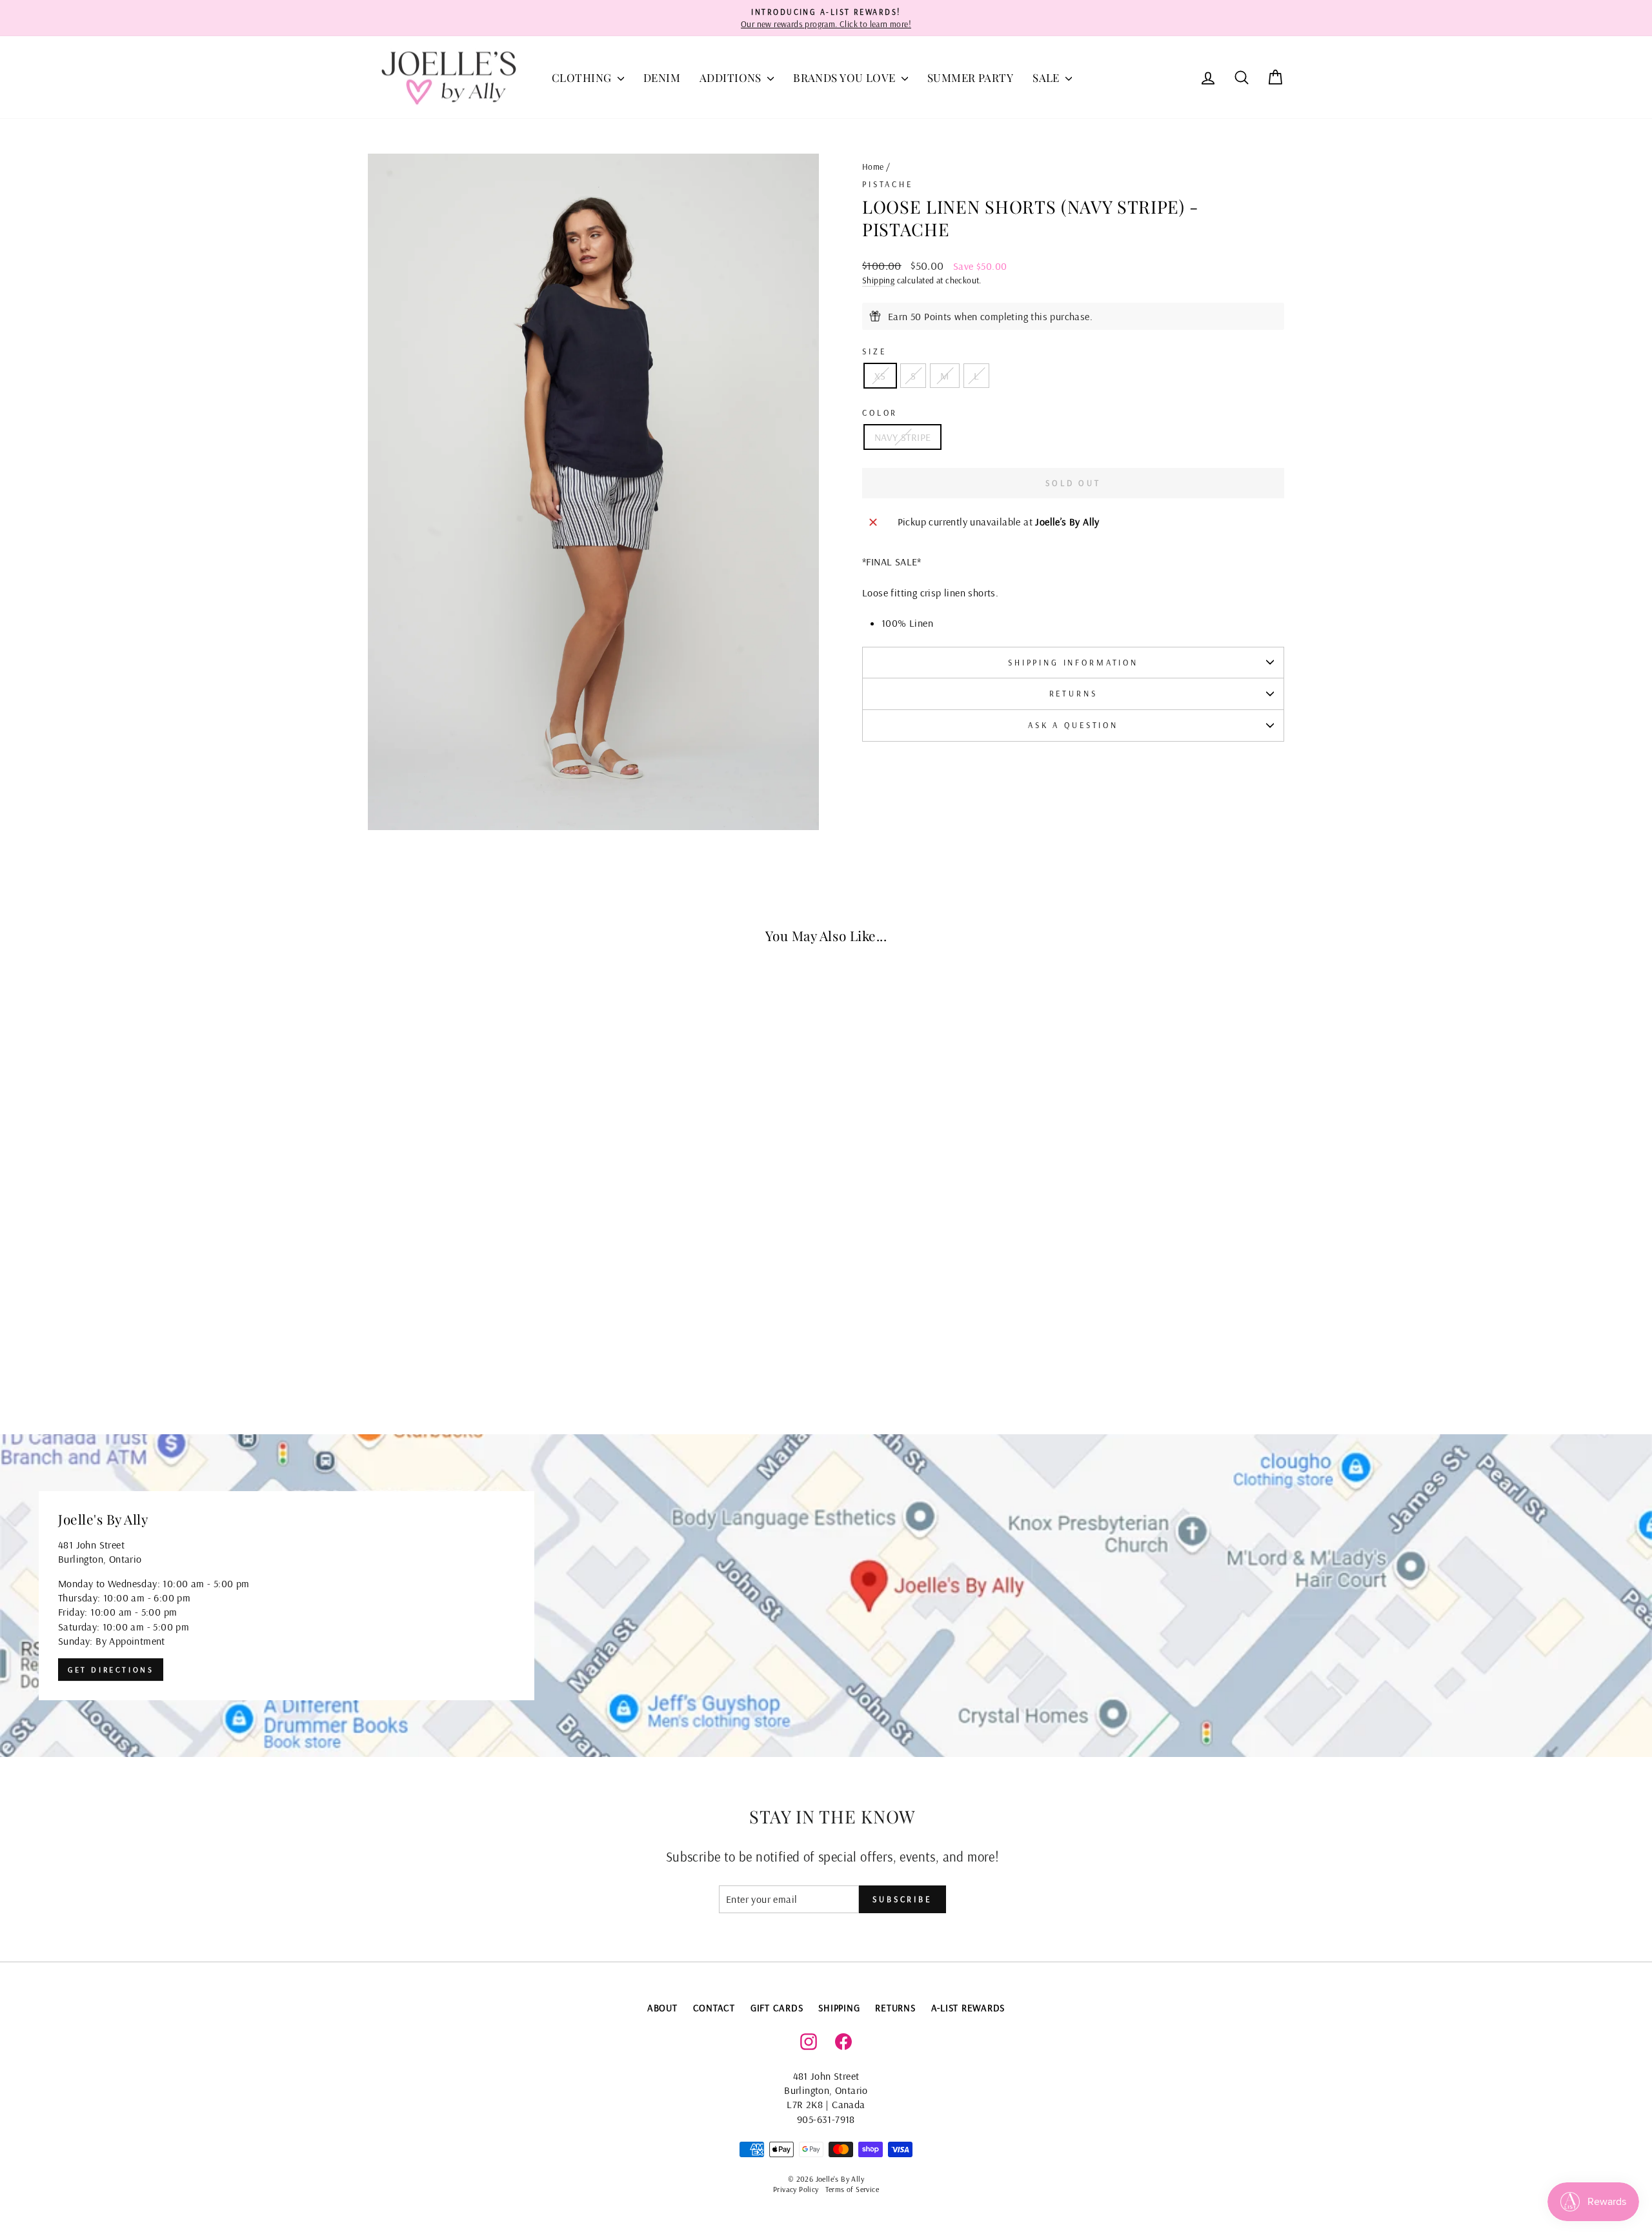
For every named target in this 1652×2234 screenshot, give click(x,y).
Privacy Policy (796, 2189)
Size (874, 351)
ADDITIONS (732, 77)
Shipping (878, 280)
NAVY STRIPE (902, 437)
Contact (714, 2008)
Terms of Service (852, 2189)
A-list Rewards (968, 2008)
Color (880, 412)
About (662, 2008)
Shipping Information (1073, 662)
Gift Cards (777, 2008)
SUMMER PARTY (970, 77)
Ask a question (1073, 725)
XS (880, 376)
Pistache (888, 184)
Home (873, 166)
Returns (1073, 693)
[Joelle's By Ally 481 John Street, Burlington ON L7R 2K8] (826, 1596)
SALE (1047, 77)
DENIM (662, 77)
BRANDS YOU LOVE (846, 77)
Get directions (111, 1670)
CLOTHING (583, 77)
